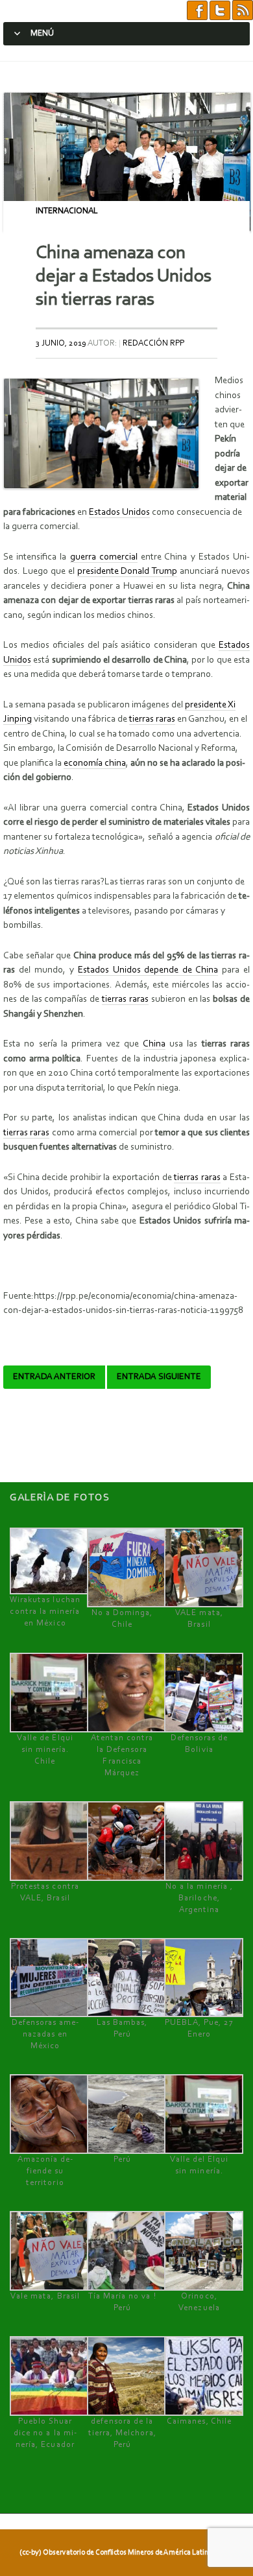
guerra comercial (104, 557)
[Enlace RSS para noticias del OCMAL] (243, 11)
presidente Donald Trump (127, 572)
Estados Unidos (119, 513)
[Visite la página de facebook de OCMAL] (197, 11)
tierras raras (152, 719)
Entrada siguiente (159, 1377)
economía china (95, 763)
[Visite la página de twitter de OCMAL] (220, 11)
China (154, 1044)
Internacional (67, 211)
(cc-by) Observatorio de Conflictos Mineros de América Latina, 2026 (125, 2553)
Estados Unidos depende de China (148, 970)
